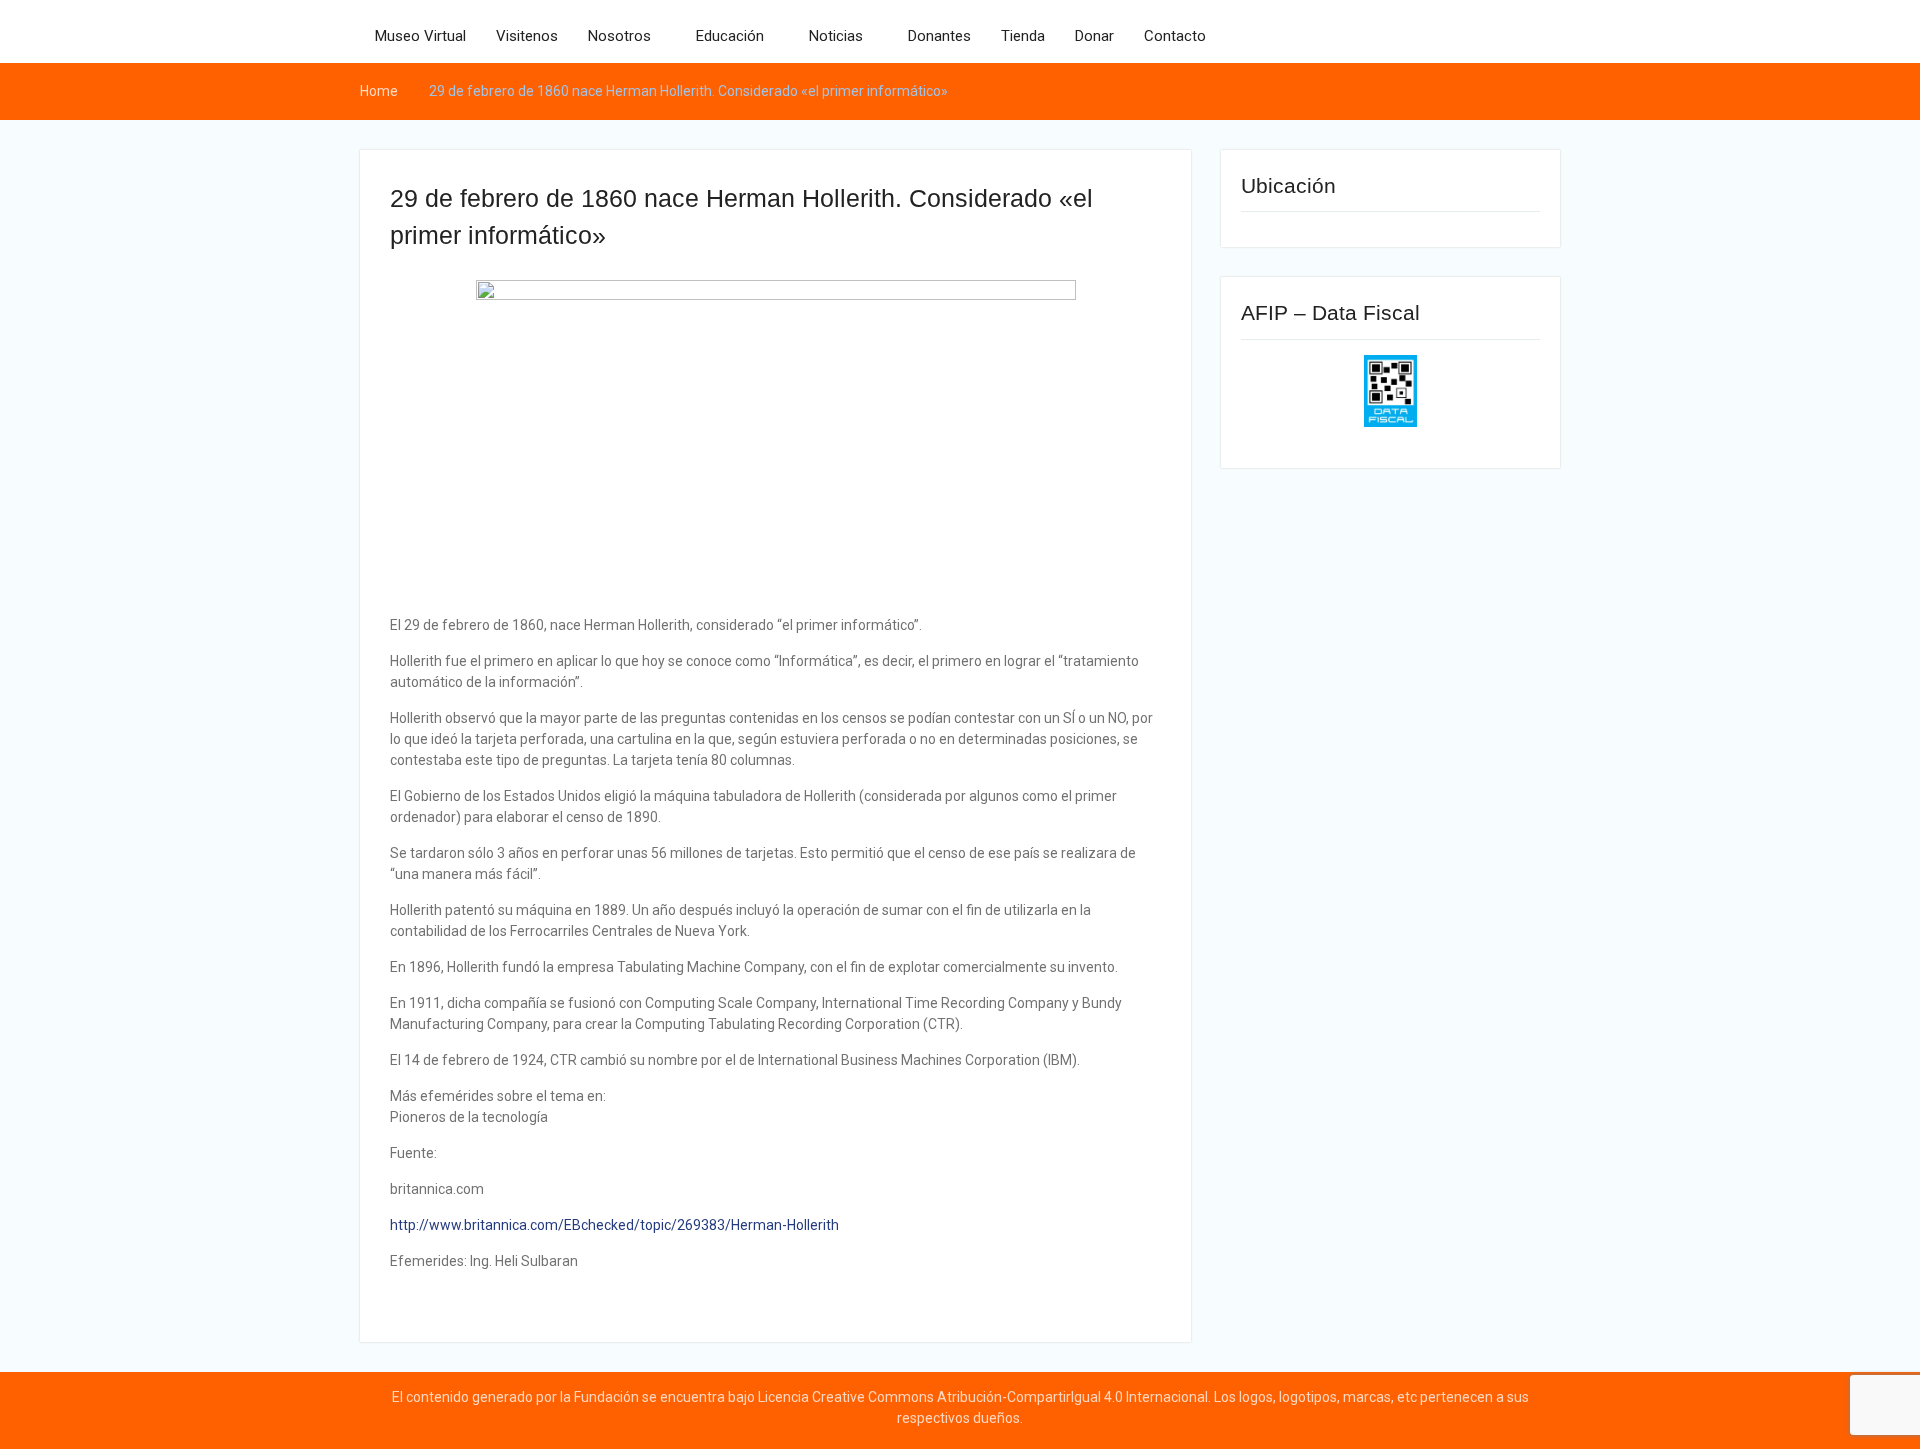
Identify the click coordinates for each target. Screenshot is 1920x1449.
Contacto (1175, 36)
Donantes (939, 36)
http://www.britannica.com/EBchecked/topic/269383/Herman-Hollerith (614, 1225)
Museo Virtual (420, 36)
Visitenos (527, 36)
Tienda (1023, 36)
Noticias (836, 36)
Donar (1094, 36)
